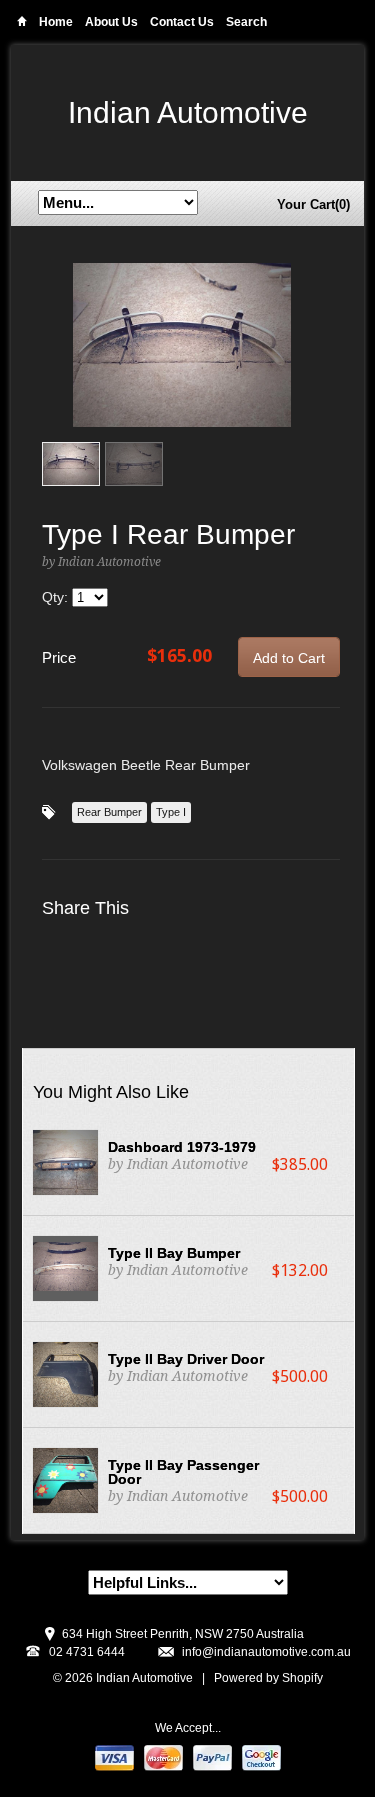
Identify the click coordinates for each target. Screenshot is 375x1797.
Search (246, 22)
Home (22, 24)
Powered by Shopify (268, 1678)
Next (306, 365)
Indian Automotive (188, 112)
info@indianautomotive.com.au (266, 1652)
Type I (171, 812)
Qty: (57, 597)
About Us (111, 22)
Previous (58, 365)
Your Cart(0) (313, 204)
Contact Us (182, 22)
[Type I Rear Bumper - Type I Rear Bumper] (182, 345)
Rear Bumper (109, 812)
